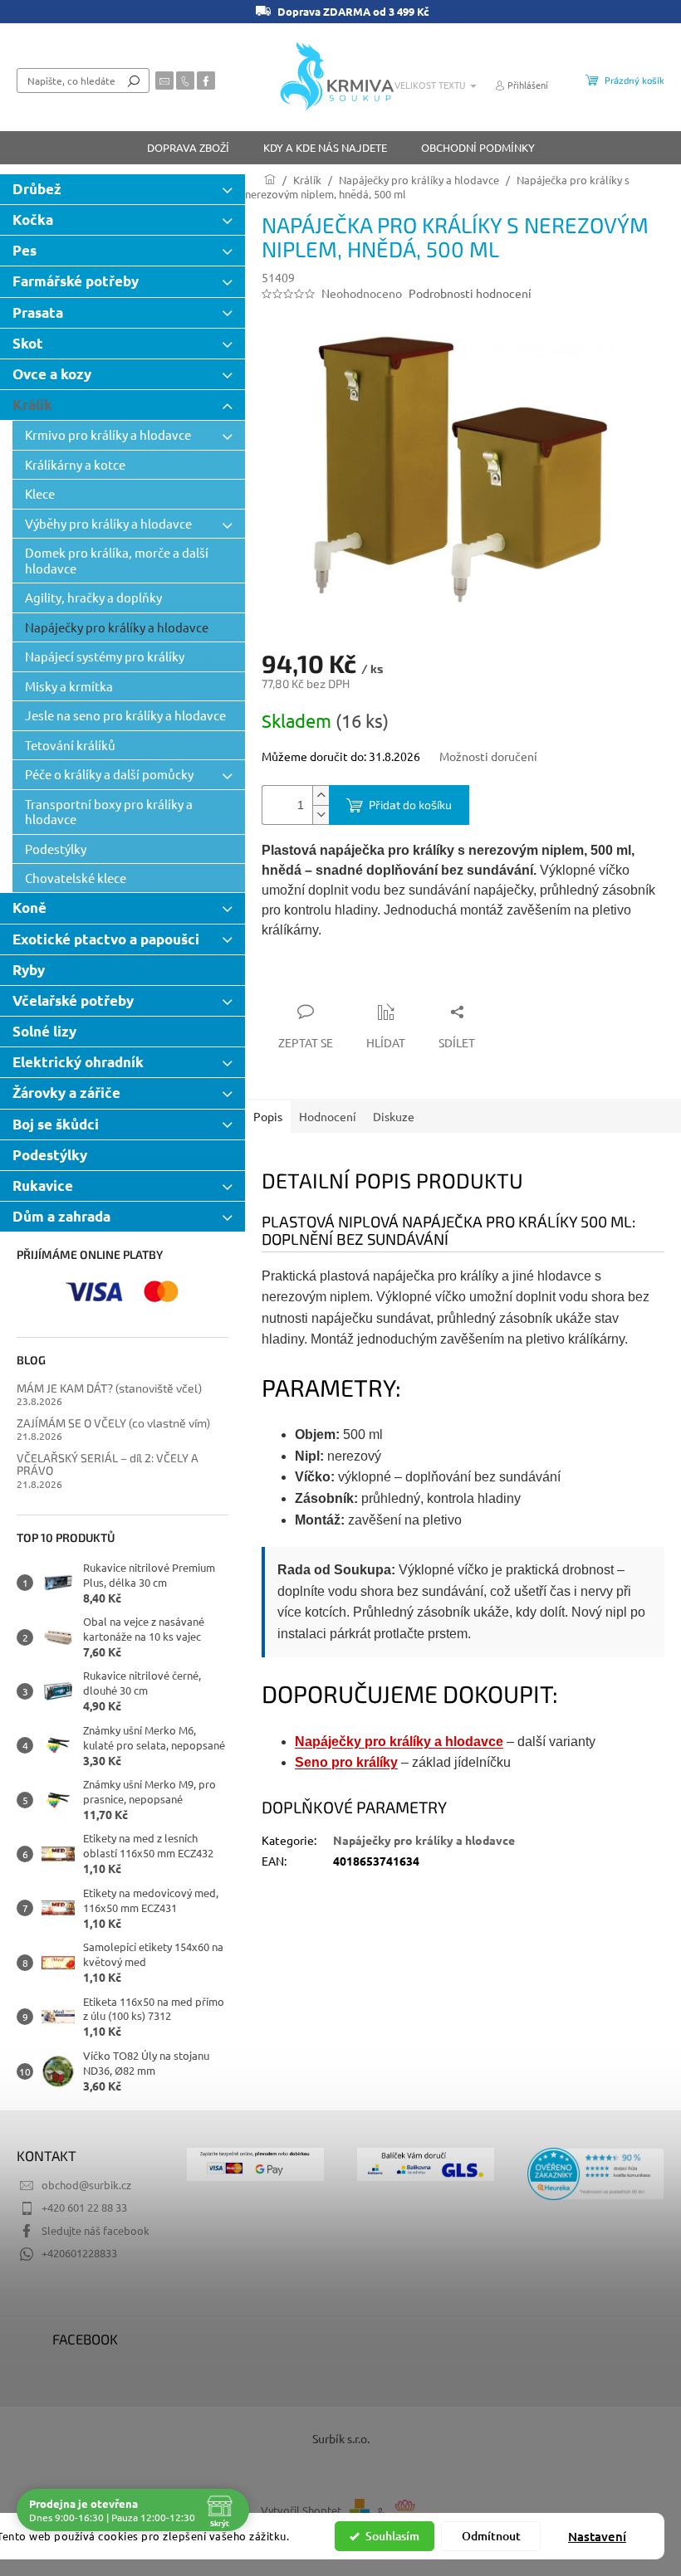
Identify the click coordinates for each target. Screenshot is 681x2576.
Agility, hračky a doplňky (93, 597)
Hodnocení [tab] (328, 1116)
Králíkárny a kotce (75, 464)
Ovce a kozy (52, 374)
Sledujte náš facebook (96, 2230)
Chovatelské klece (76, 878)
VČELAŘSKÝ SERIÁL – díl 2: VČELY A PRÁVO (108, 1464)
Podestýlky (56, 849)
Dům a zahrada (61, 1216)
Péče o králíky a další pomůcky (109, 774)
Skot (28, 343)
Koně (29, 907)
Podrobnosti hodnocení (470, 293)
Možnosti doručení (488, 756)
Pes (24, 250)
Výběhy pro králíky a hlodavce (108, 523)
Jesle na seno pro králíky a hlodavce (125, 715)
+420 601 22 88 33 (84, 2207)
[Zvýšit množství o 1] (321, 795)
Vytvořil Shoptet (301, 2511)
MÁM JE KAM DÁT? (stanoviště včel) (109, 1388)
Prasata (38, 312)
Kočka (33, 220)
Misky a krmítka (69, 686)
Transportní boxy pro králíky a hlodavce (109, 811)
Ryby (29, 970)
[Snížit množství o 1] (321, 815)
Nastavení (597, 2536)
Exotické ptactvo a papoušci (106, 939)
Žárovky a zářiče (66, 1093)
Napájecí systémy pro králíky (105, 656)
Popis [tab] (268, 1116)
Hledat (134, 80)
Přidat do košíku (410, 805)
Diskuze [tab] (394, 1116)
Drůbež (37, 189)
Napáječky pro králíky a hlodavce (117, 627)
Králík (32, 405)
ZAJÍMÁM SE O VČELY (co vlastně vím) (113, 1423)
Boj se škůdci (56, 1124)
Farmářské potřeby (76, 281)
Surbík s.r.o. (341, 2438)
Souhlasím (392, 2536)
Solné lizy (44, 1031)
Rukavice (43, 1186)
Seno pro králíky (346, 1762)
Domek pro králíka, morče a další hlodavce (117, 560)
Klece (40, 493)
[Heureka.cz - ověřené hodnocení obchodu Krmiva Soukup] (596, 2174)
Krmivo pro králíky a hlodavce (108, 434)
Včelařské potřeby (73, 1000)
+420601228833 (79, 2253)
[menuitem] (188, 148)
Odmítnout (491, 2536)
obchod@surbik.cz (86, 2185)
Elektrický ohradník (78, 1062)
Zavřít (350, 979)
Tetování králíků (70, 745)
